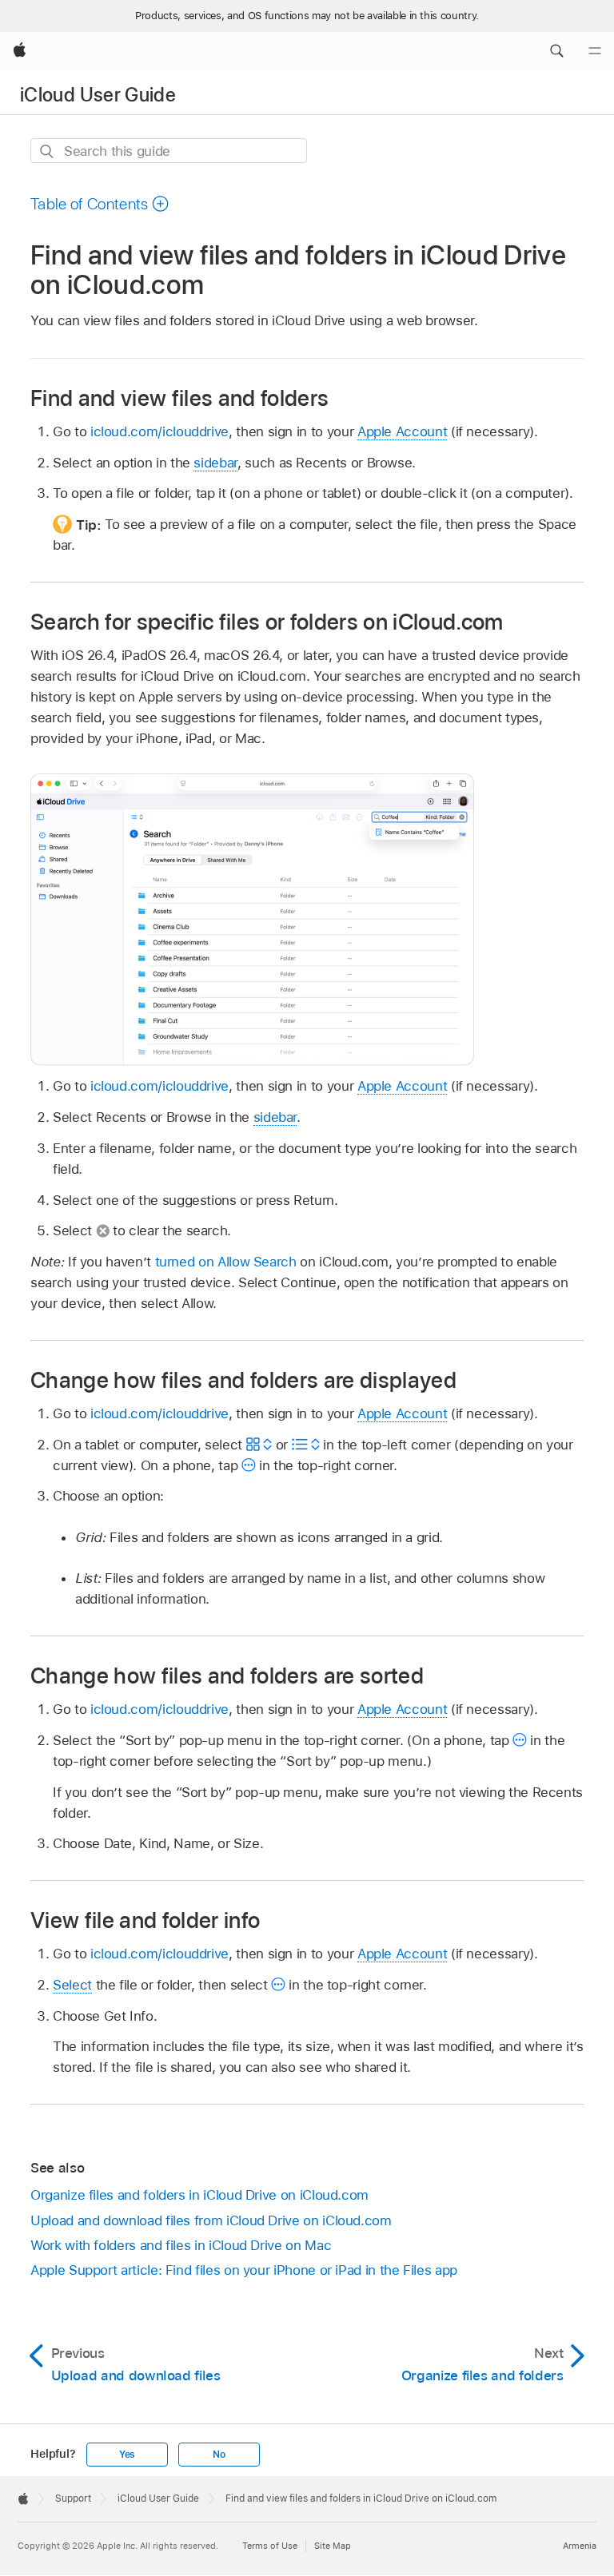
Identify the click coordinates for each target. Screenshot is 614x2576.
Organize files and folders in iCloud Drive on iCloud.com (199, 2195)
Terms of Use (270, 2546)
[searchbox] (169, 151)
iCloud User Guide (98, 95)
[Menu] (595, 51)
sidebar (215, 463)
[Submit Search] (48, 151)
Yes (127, 2455)
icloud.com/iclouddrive (159, 431)
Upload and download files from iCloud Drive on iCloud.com (211, 2220)
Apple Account (402, 431)
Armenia (580, 2546)
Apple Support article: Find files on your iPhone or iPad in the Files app (244, 2270)
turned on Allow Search (226, 1262)
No (219, 2455)
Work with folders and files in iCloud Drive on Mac (181, 2245)
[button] (556, 51)
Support (73, 2498)
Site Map (333, 2546)
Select (72, 1985)
